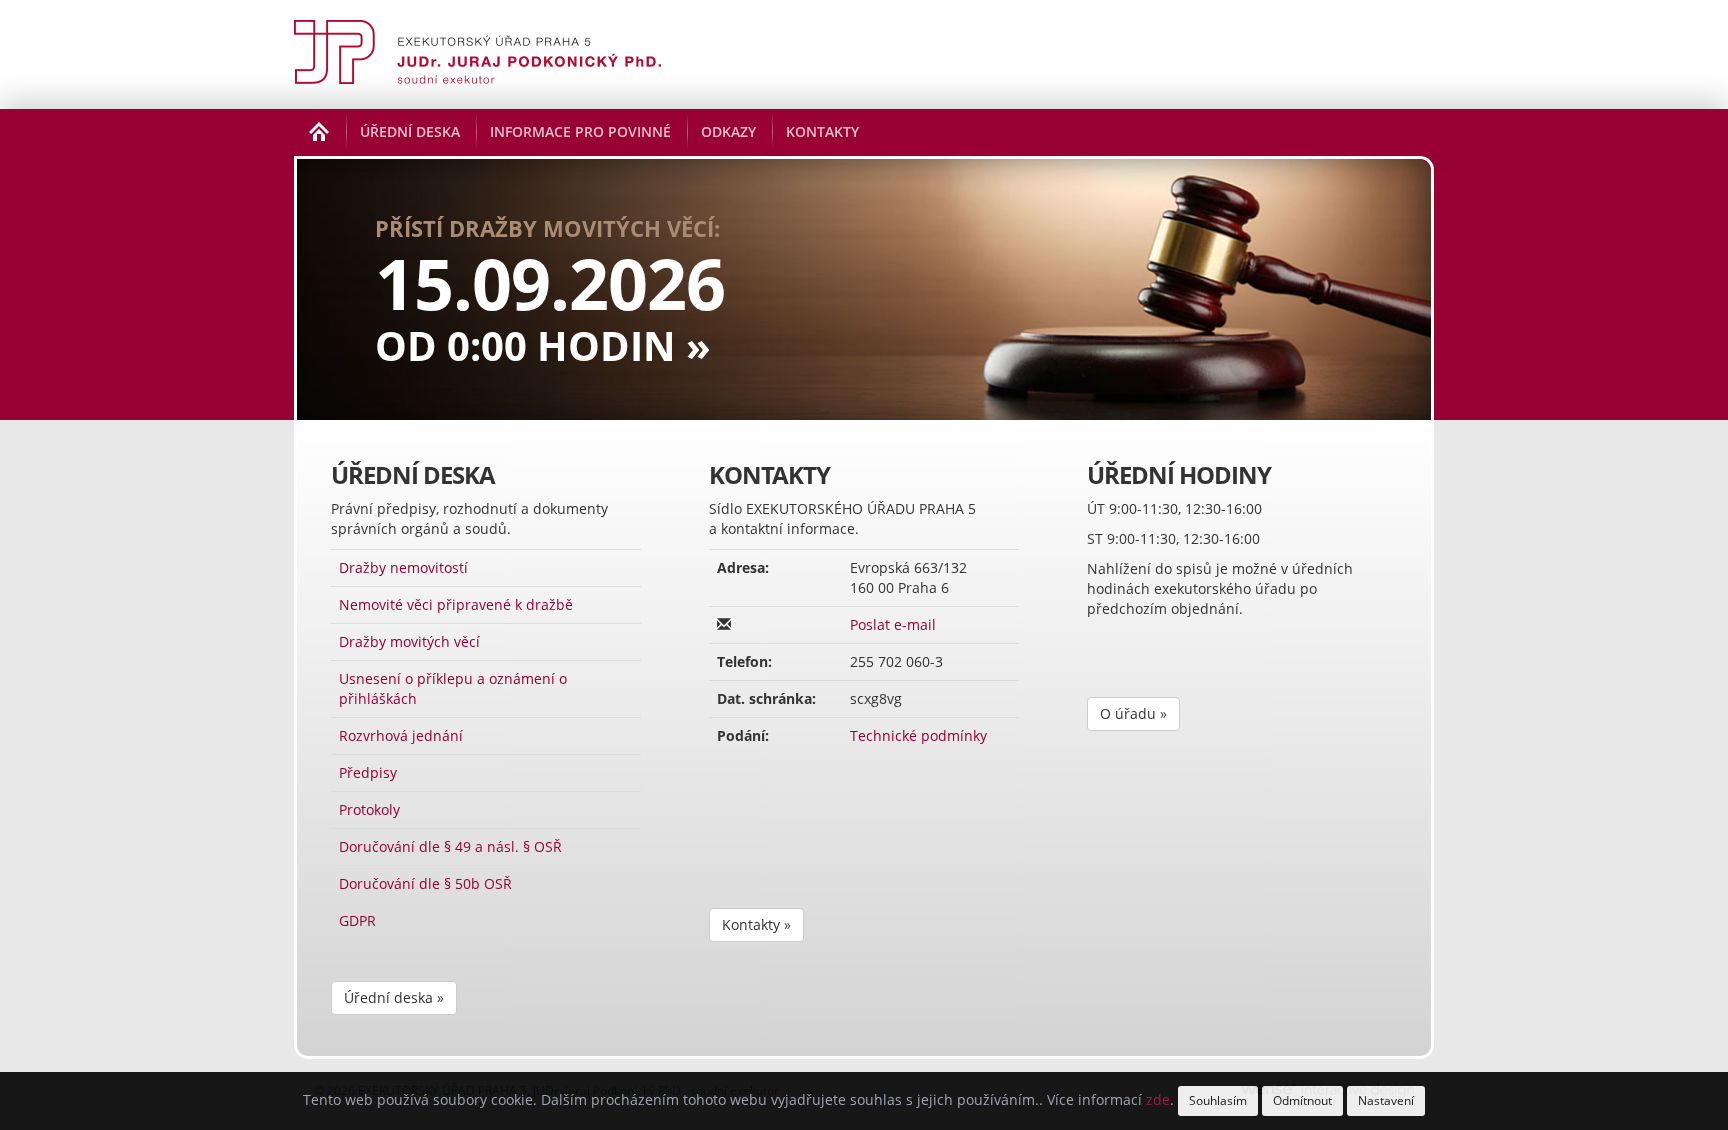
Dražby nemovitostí (403, 567)
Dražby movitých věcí (409, 641)
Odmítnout (1302, 1100)
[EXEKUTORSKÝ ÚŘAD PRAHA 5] (477, 54)
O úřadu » (1133, 713)
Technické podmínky (918, 735)
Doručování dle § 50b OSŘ (425, 883)
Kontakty (822, 131)
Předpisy (368, 772)
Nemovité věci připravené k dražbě (456, 604)
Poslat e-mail (893, 624)
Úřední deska (410, 131)
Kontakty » (756, 924)
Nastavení (1386, 1100)
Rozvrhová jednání (401, 735)
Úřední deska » (394, 997)
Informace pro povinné (580, 131)
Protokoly (369, 809)
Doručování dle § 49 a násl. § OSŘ (450, 846)
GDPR (357, 920)
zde (1158, 1099)
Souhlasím (1218, 1100)
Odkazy (728, 131)
